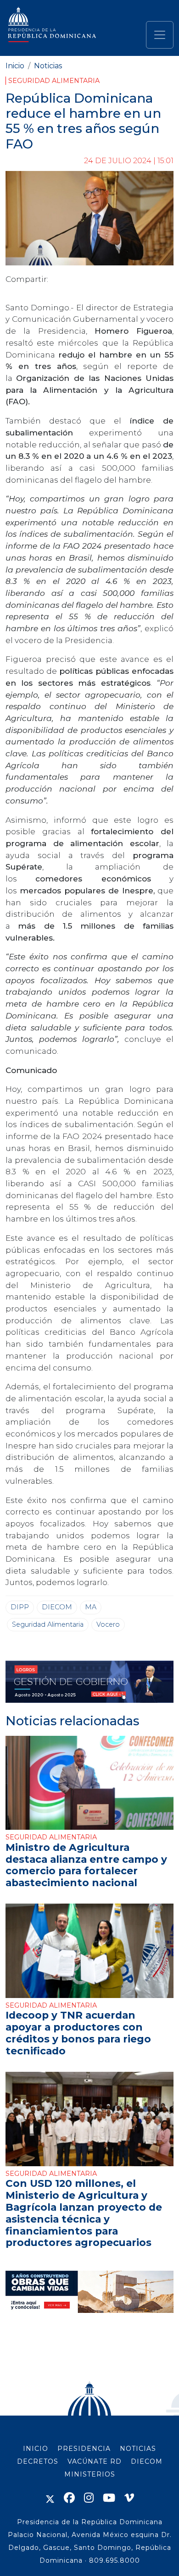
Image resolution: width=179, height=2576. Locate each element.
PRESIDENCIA (84, 2449)
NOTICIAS (138, 2449)
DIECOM (57, 1607)
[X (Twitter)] (50, 2498)
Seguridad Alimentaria (54, 81)
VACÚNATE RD (95, 2461)
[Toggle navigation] (160, 35)
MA (91, 1607)
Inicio (15, 66)
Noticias (48, 66)
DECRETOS (38, 2461)
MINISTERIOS (90, 2474)
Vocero (108, 1624)
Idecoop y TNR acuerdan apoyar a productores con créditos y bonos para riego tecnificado (78, 2033)
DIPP (20, 1607)
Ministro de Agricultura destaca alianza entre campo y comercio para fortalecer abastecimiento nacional (86, 1865)
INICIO (36, 2449)
